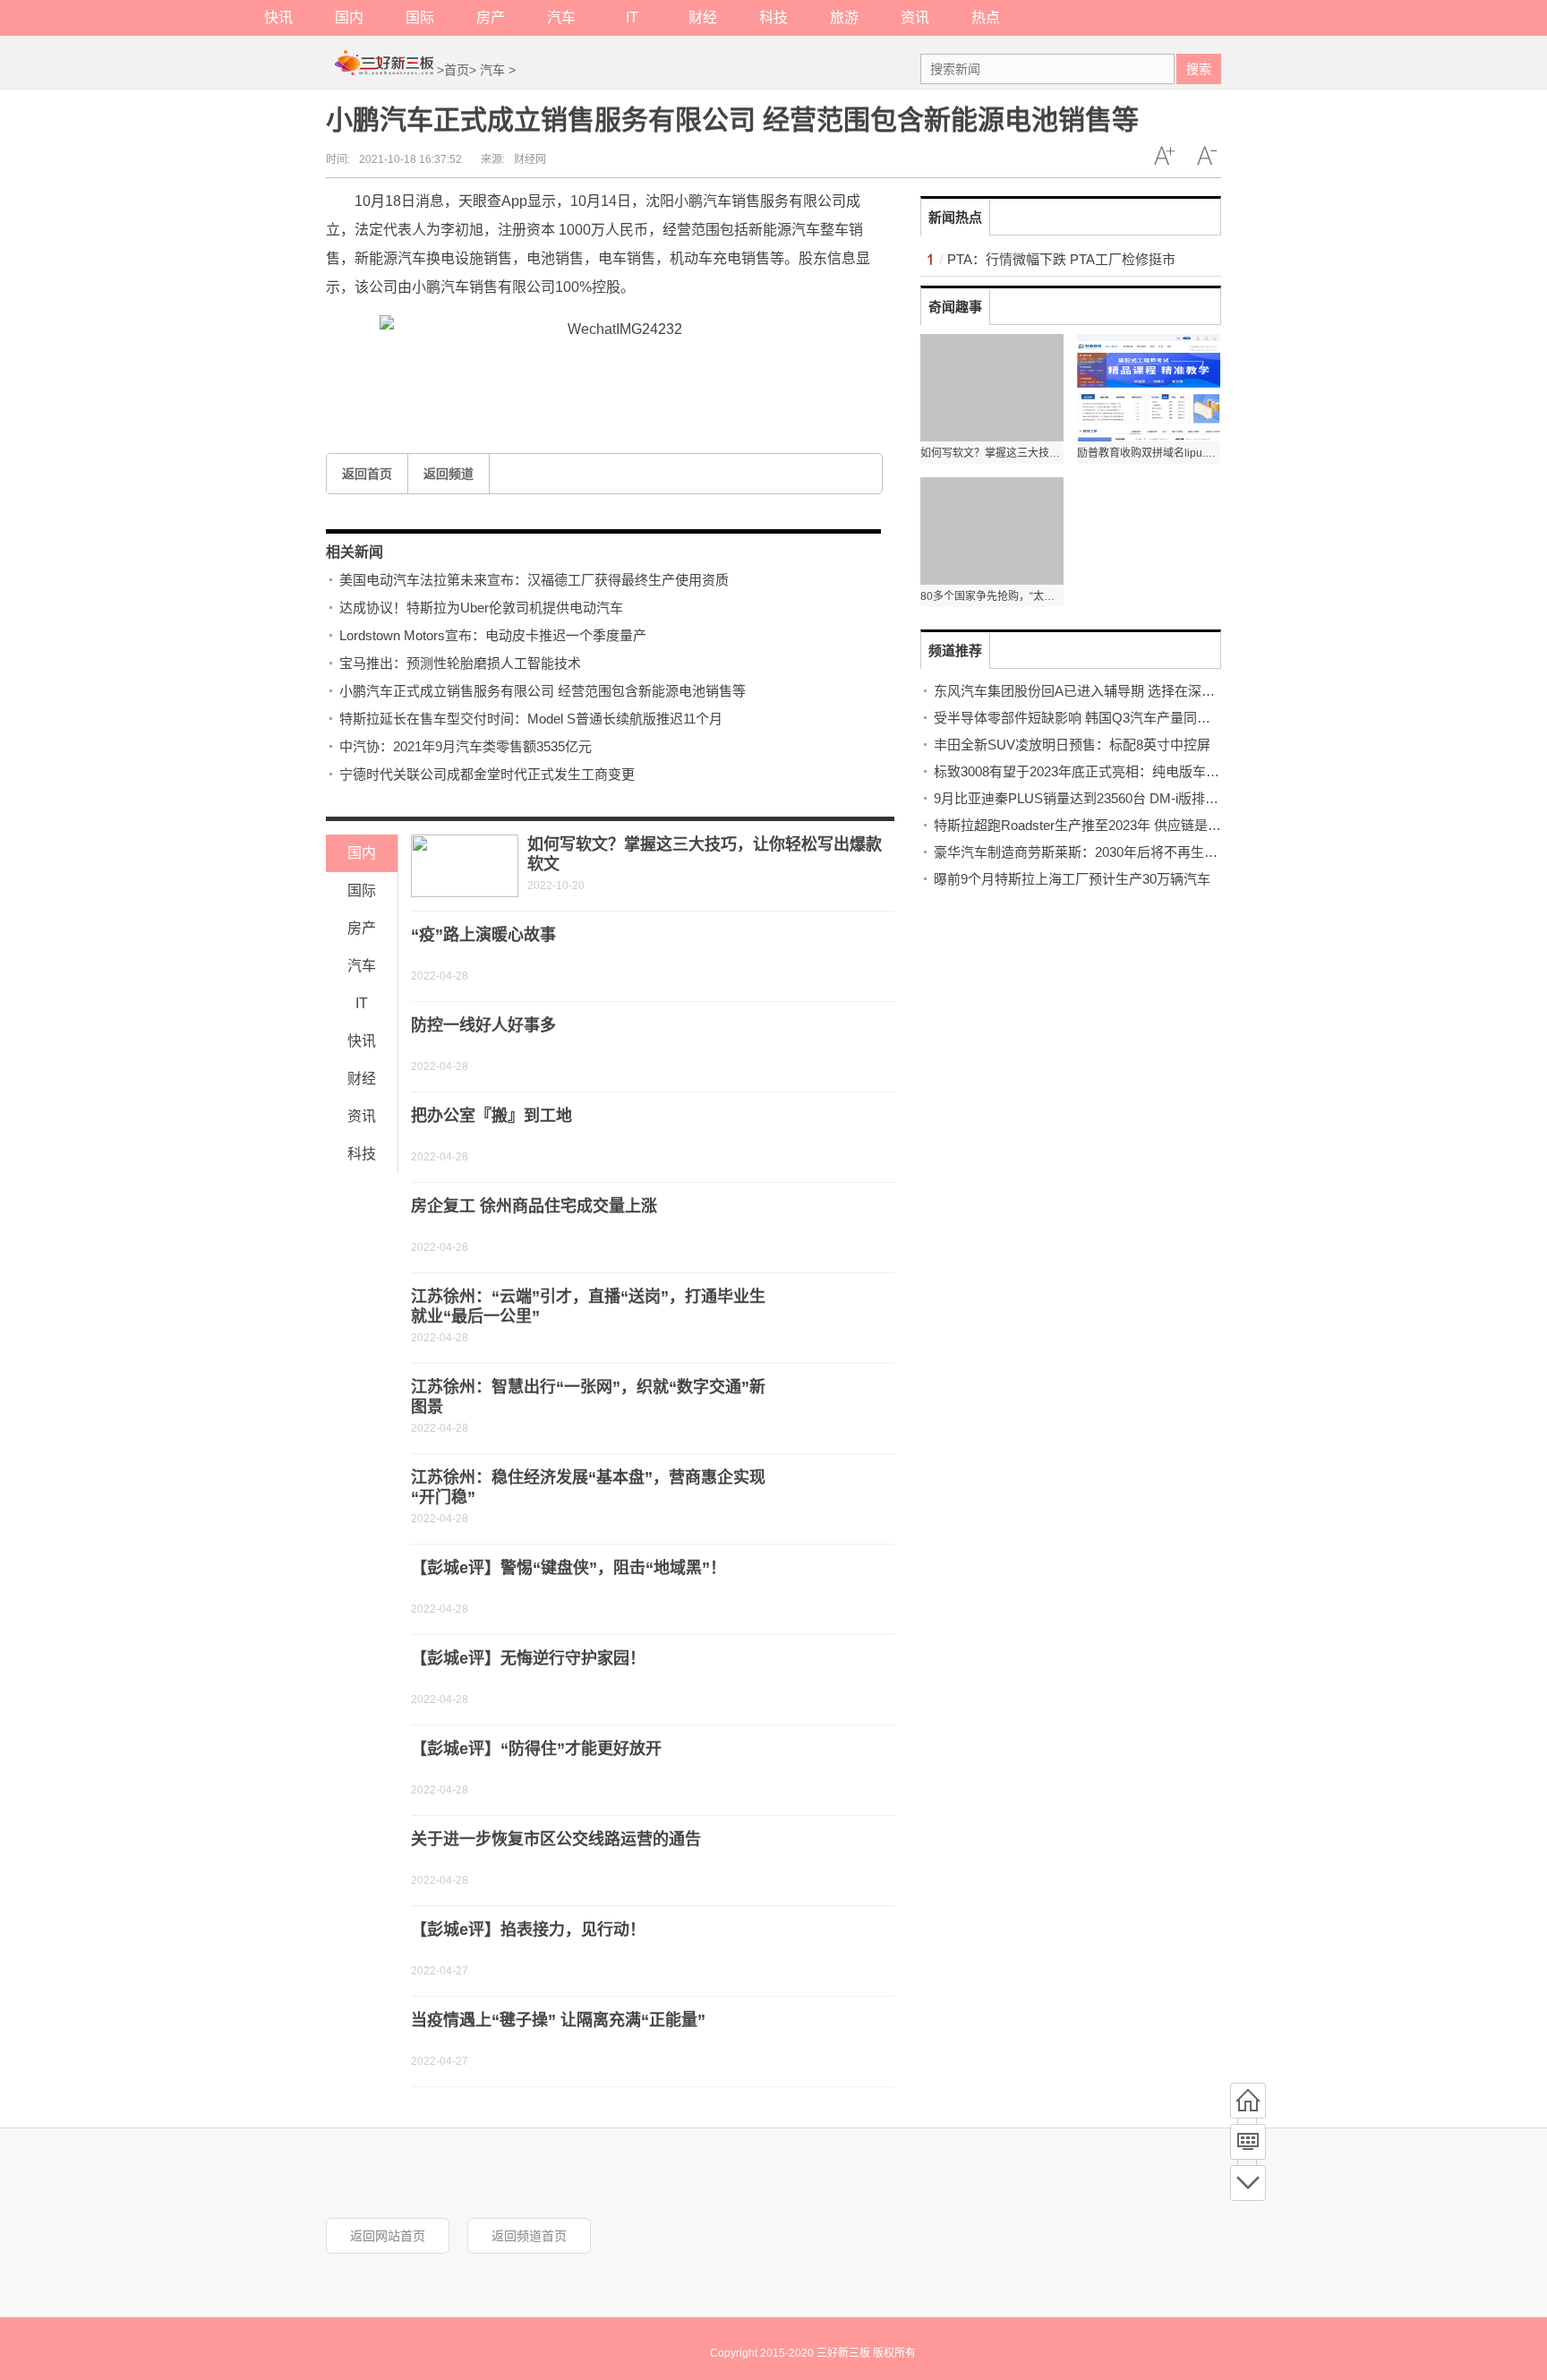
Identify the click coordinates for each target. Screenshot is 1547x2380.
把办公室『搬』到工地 (491, 1116)
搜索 (1199, 69)
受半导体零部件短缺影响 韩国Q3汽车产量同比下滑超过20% (1112, 718)
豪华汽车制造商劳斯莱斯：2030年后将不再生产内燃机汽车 (1109, 852)
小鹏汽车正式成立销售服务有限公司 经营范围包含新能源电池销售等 (543, 691)
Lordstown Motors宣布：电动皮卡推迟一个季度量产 (493, 635)
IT (632, 17)
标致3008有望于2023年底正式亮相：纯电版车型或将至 (1097, 771)
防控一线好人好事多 (483, 1025)
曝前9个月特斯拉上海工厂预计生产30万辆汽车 (1072, 879)
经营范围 (566, 371)
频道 (1248, 2142)
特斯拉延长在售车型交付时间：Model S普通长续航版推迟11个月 (531, 719)
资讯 (915, 17)
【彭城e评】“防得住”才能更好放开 (536, 1749)
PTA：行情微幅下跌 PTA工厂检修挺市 (1061, 259)
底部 (1248, 2183)
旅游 (844, 17)
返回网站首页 (388, 2236)
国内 (349, 17)
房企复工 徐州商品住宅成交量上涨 (534, 1206)
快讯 (278, 17)
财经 (703, 17)
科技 (773, 17)
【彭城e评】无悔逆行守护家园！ (528, 1658)
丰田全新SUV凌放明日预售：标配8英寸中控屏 (1072, 745)
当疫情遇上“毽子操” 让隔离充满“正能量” (558, 2020)
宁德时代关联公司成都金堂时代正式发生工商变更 (487, 774)
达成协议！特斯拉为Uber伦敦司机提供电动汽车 (481, 608)
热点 (986, 17)
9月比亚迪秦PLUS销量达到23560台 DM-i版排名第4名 (1093, 798)
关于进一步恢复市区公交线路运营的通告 (556, 1839)
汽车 (561, 17)
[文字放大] (1164, 156)
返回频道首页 (529, 2236)
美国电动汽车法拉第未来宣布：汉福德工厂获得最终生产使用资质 (534, 580)
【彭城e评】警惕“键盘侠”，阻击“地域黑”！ (568, 1568)
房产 (491, 17)
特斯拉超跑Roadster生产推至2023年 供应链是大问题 (1091, 825)
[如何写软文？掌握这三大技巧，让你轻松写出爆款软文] (465, 866)
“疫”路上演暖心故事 (483, 935)
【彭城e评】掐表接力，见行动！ (528, 1930)
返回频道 (449, 474)
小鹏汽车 (444, 371)
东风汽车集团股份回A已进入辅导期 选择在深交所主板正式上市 (1121, 691)
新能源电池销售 (648, 371)
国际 (420, 17)
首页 (457, 70)
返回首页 (367, 474)
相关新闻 (355, 552)
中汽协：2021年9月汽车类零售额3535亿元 (466, 746)
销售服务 (505, 371)
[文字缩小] (1207, 156)
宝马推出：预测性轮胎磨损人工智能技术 (460, 663)
